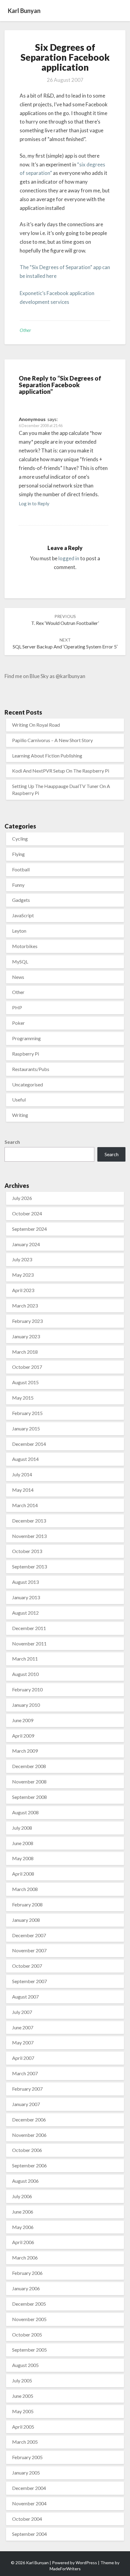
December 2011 (29, 1628)
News (18, 977)
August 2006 (25, 2181)
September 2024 (29, 1229)
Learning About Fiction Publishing (47, 756)
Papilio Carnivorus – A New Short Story (52, 740)
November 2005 (29, 2319)
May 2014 (23, 1490)
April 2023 (23, 1290)
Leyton (19, 931)
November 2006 (29, 2135)
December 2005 (29, 2304)
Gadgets (21, 900)
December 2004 (29, 2488)
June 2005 (23, 2396)
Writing (20, 1115)
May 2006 (23, 2227)
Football (21, 869)
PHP (17, 1007)
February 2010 (27, 1689)
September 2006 (29, 2165)
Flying (18, 854)
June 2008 (23, 1843)
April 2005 (23, 2427)
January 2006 (26, 2288)
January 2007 (26, 2104)
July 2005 (22, 2380)
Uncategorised (28, 1084)
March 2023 (25, 1306)
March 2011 (25, 1659)
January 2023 (26, 1336)
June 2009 (23, 1720)
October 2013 (27, 1551)
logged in (69, 558)
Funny (18, 885)
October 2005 (27, 2335)
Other (25, 330)
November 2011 (29, 1643)
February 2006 (27, 2273)
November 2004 (29, 2503)
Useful (19, 1100)
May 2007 (23, 2042)
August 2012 (25, 1613)
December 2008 (29, 1766)
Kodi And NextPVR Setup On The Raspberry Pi (61, 771)
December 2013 (29, 1521)
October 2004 (27, 2519)
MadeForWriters (65, 2569)
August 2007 (25, 1997)
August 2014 (25, 1459)
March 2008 (25, 1889)
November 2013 (29, 1536)
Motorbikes (25, 946)
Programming (26, 1038)
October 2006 (27, 2150)
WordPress (86, 2563)
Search (12, 1142)
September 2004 (29, 2534)
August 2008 (25, 1812)
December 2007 (29, 1935)
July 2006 (22, 2196)
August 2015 (25, 1382)
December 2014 (29, 1444)
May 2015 (23, 1398)
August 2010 (25, 1674)
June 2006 (23, 2212)
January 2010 (26, 1705)
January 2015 (26, 1428)
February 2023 (27, 1321)
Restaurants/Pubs (31, 1069)
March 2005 (25, 2442)
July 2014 (22, 1474)
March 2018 (25, 1352)
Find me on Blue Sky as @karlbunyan (45, 676)
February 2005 (27, 2457)
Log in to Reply (34, 503)
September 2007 (29, 1981)
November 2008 (29, 1782)
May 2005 (23, 2411)
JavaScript (23, 915)
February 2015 (27, 1413)
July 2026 (22, 1198)
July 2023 (22, 1259)
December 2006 (29, 2119)
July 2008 (22, 1828)
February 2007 (27, 2089)
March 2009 (25, 1751)
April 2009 (23, 1736)
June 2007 (23, 2027)
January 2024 (26, 1244)
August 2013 (25, 1582)
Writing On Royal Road (36, 725)
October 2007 (27, 1966)
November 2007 (29, 1950)
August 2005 (25, 2365)
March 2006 (25, 2258)
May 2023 (23, 1275)
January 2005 (26, 2473)
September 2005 (29, 2350)
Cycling (20, 839)
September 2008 (29, 1797)
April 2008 (23, 1874)
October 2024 (27, 1213)
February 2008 (27, 1904)
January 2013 (26, 1597)
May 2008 (23, 1858)
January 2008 (26, 1920)
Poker (18, 1023)
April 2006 (23, 2242)
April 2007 (23, 2058)
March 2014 (25, 1505)
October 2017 (27, 1367)
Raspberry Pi (26, 1054)
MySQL (20, 962)
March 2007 (25, 2073)
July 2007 (22, 2012)
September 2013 (29, 1566)
